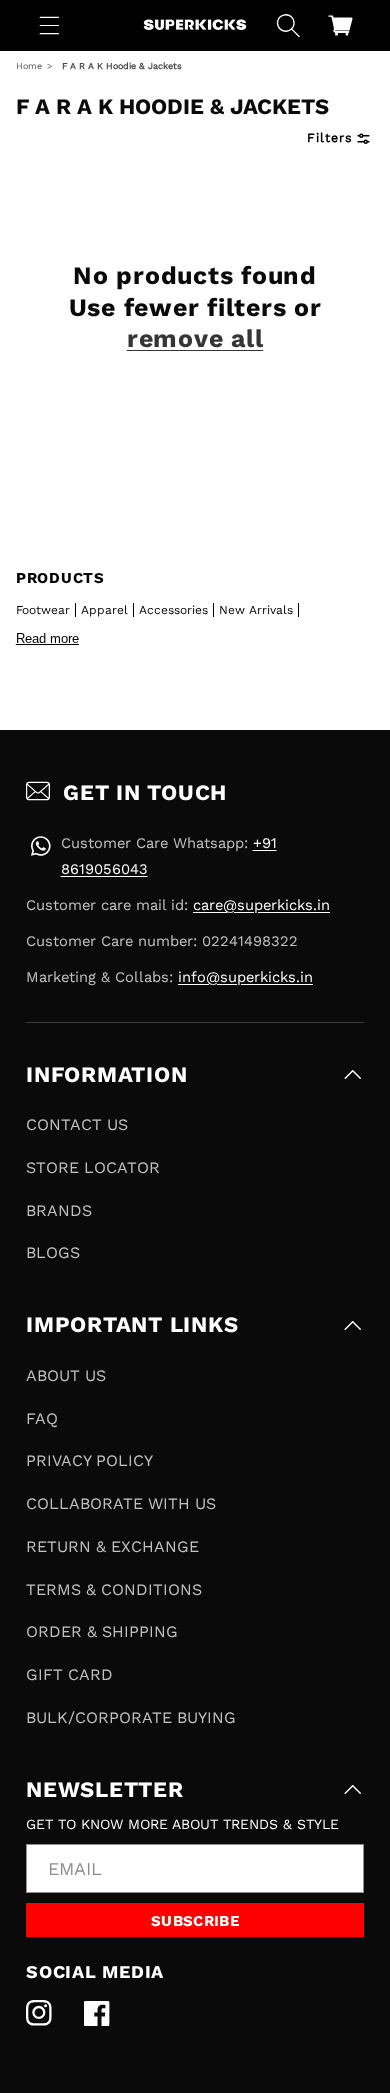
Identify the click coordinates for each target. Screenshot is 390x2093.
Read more (47, 638)
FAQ (42, 1418)
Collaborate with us (121, 1503)
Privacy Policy (89, 1460)
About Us (66, 1375)
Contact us (77, 1124)
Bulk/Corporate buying (131, 1717)
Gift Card (69, 1674)
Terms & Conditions (114, 1589)
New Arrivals (256, 610)
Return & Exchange (112, 1546)
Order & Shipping (102, 1631)
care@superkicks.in (261, 905)
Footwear (43, 610)
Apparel (104, 610)
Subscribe (195, 1921)
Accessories (173, 610)
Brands (59, 1210)
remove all (195, 338)
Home (29, 66)
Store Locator (93, 1167)
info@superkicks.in (245, 977)
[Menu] (50, 25)
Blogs (53, 1252)
